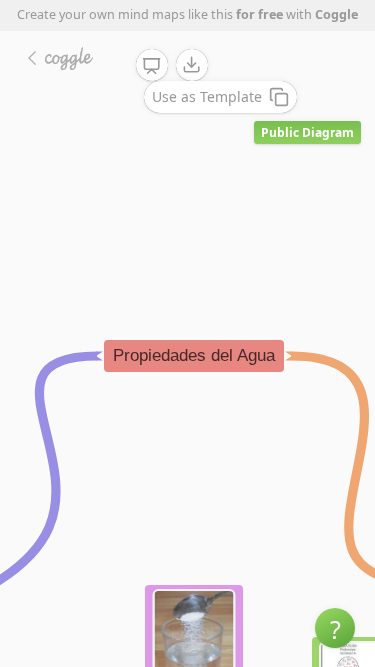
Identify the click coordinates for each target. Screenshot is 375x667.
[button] (335, 628)
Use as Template (207, 96)
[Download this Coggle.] (192, 65)
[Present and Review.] (152, 66)
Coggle (336, 14)
